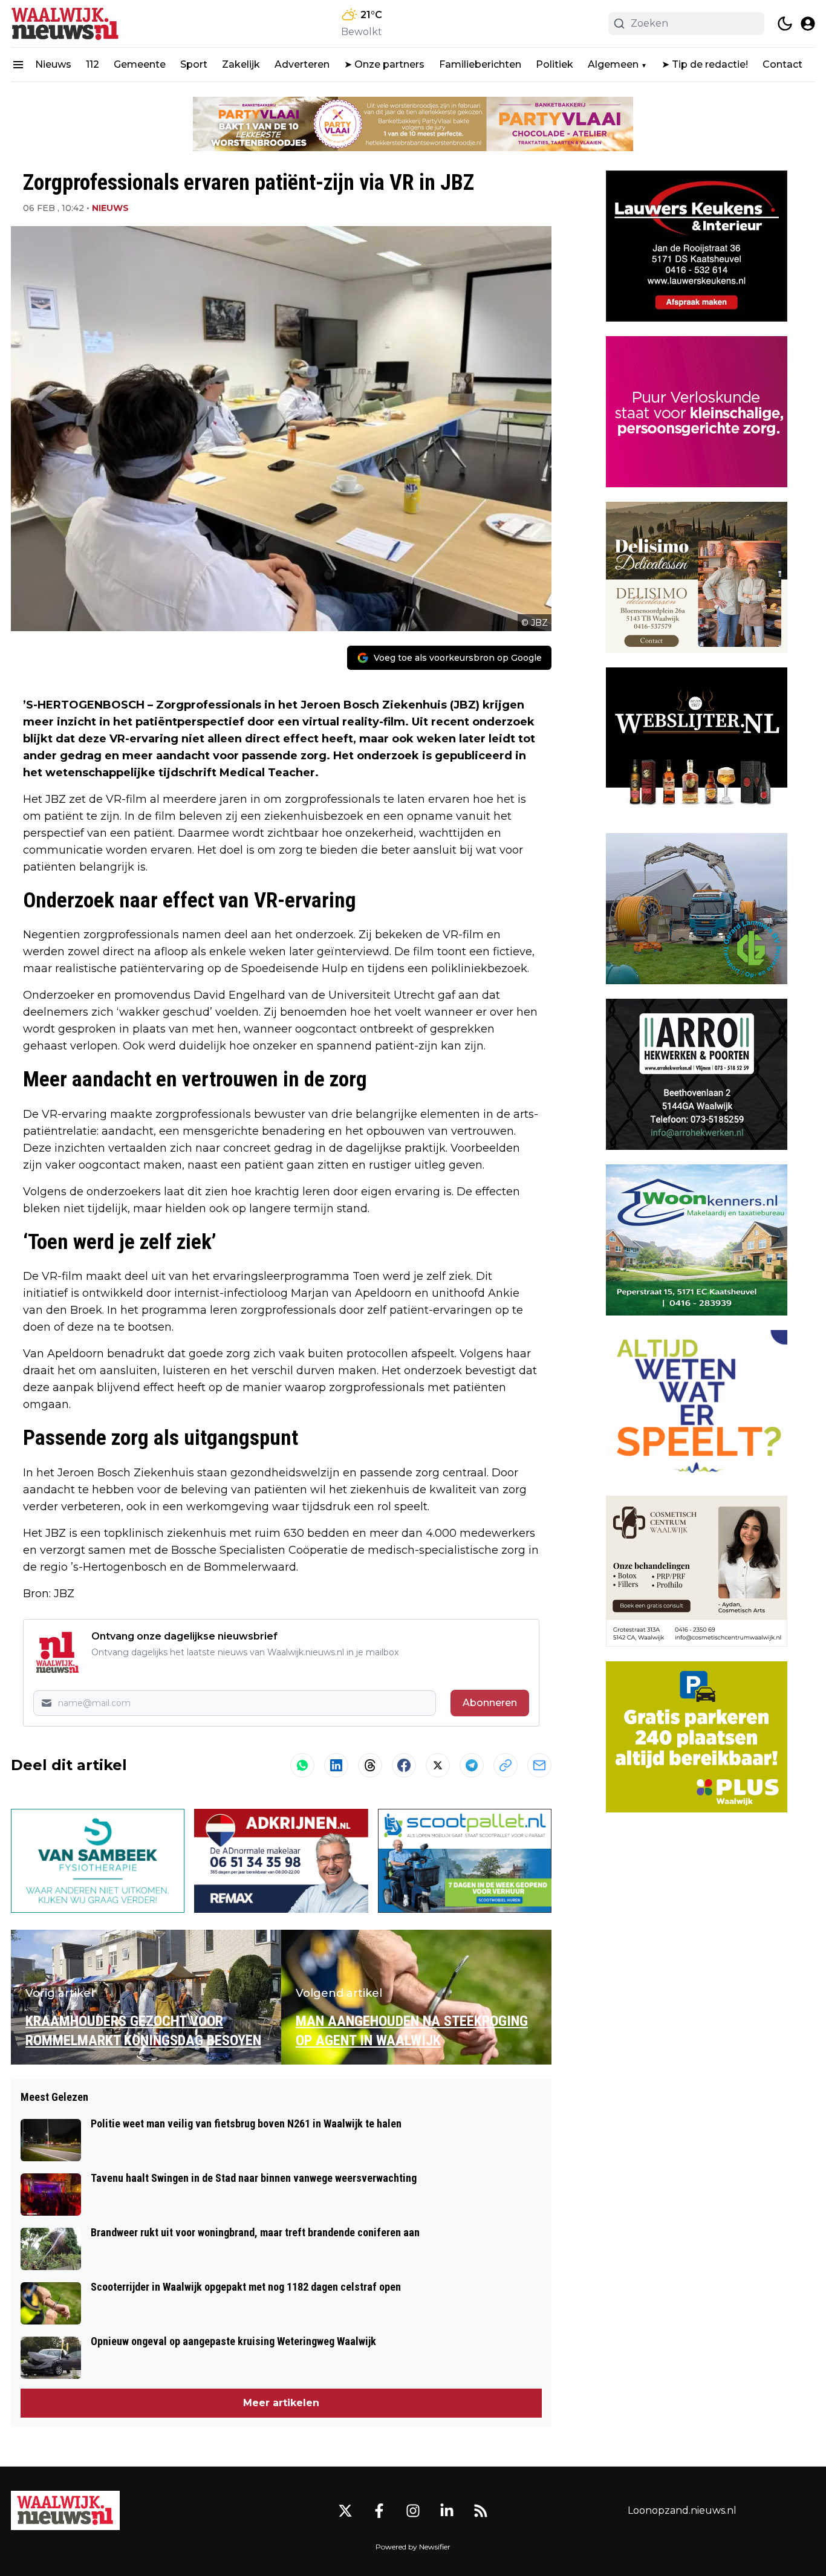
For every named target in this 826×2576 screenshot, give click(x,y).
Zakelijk (241, 64)
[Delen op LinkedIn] (336, 1765)
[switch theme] (785, 24)
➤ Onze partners (384, 64)
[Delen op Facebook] (404, 1765)
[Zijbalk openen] (18, 65)
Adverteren (302, 64)
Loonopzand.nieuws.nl (682, 2510)
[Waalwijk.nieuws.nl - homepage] (65, 24)
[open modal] (808, 24)
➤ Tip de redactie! (705, 64)
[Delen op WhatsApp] (302, 1765)
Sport (194, 64)
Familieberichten (480, 64)
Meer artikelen (281, 2403)
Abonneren (490, 1703)
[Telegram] (472, 1765)
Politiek (554, 64)
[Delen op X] (438, 1765)
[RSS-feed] (481, 2511)
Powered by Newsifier (413, 2547)
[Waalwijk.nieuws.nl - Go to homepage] (65, 2510)
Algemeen (613, 64)
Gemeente (140, 64)
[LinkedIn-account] (447, 2511)
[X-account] (345, 2511)
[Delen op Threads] (370, 1765)
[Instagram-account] (413, 2511)
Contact (782, 64)
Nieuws (53, 64)
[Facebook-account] (379, 2511)
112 (93, 64)
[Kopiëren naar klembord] (506, 1765)
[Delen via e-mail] (539, 1765)
